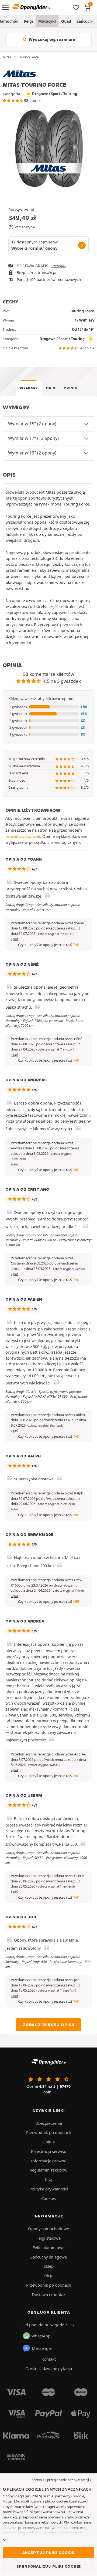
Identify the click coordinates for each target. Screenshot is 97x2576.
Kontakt (49, 2359)
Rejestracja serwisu (49, 2151)
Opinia (70, 388)
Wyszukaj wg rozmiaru (51, 39)
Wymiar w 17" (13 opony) (33, 438)
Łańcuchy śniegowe (49, 2257)
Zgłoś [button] (14, 939)
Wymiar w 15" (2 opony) (32, 424)
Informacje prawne (49, 2161)
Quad (66, 21)
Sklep (49, 2266)
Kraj (49, 2179)
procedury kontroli (23, 836)
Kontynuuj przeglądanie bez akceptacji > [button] (62, 2480)
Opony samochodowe (48, 2229)
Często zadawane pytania (49, 2368)
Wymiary (29, 388)
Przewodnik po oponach (49, 2132)
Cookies (48, 2198)
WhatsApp (41, 2336)
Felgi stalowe (48, 2238)
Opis (51, 388)
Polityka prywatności (49, 2189)
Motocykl (47, 21)
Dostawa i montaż (48, 2294)
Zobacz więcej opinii (48, 2025)
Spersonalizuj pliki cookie (49, 2566)
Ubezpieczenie (49, 2123)
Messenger (42, 2348)
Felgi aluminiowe (48, 2247)
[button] (48, 707)
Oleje (48, 2276)
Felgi (28, 21)
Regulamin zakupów (48, 2170)
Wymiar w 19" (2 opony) (32, 453)
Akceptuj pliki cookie (48, 2552)
